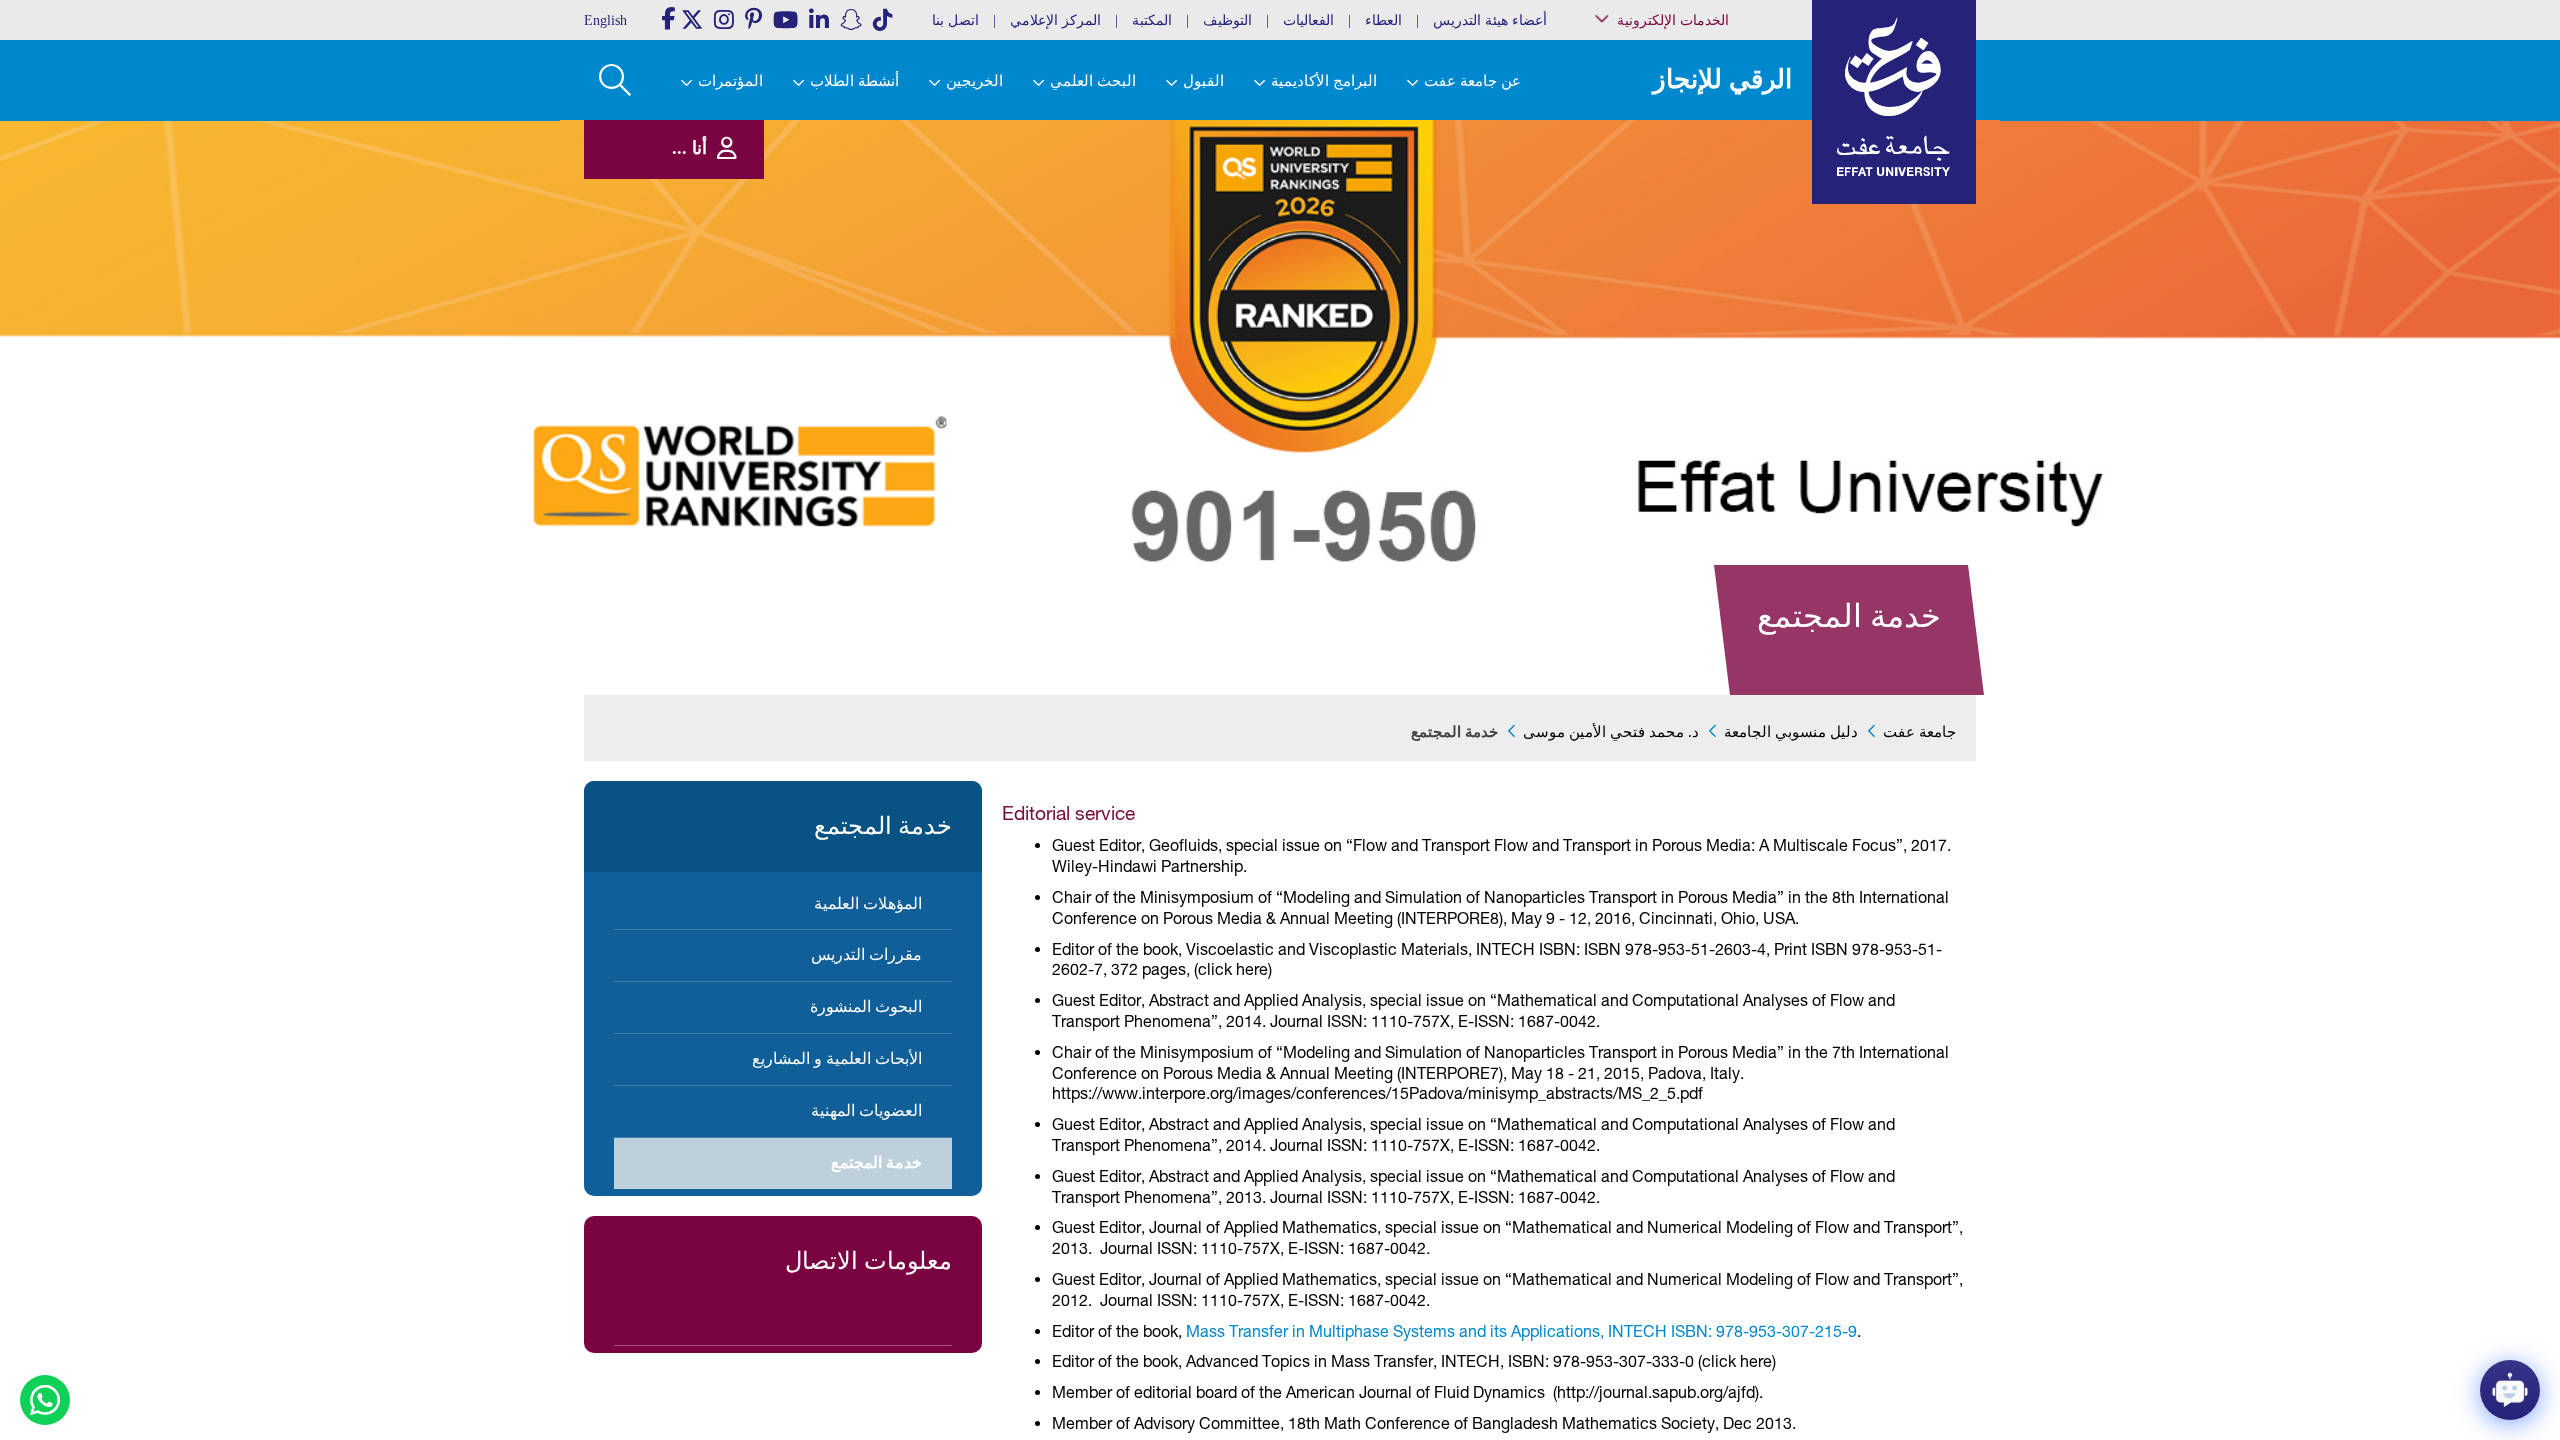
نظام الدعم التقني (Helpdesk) (1724, 220)
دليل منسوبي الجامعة (1791, 732)
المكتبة (1152, 20)
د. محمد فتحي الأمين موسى (1611, 732)
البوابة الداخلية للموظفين (1710, 164)
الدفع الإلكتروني (1728, 266)
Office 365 (1741, 246)
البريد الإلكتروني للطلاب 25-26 (1703, 332)
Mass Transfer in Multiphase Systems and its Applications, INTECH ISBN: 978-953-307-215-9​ (1521, 1331)
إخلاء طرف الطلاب (1722, 307)
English (605, 20)
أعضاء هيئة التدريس (1490, 20)
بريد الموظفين (1731, 143)
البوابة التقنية (1735, 379)
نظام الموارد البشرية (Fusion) (1718, 189)
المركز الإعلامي (1055, 20)
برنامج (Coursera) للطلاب (1711, 123)
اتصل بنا (955, 20)
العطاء (1383, 20)
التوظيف (1227, 20)
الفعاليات (1308, 20)
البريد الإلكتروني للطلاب (1711, 358)
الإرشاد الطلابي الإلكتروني (1707, 287)
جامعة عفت (1919, 732)
